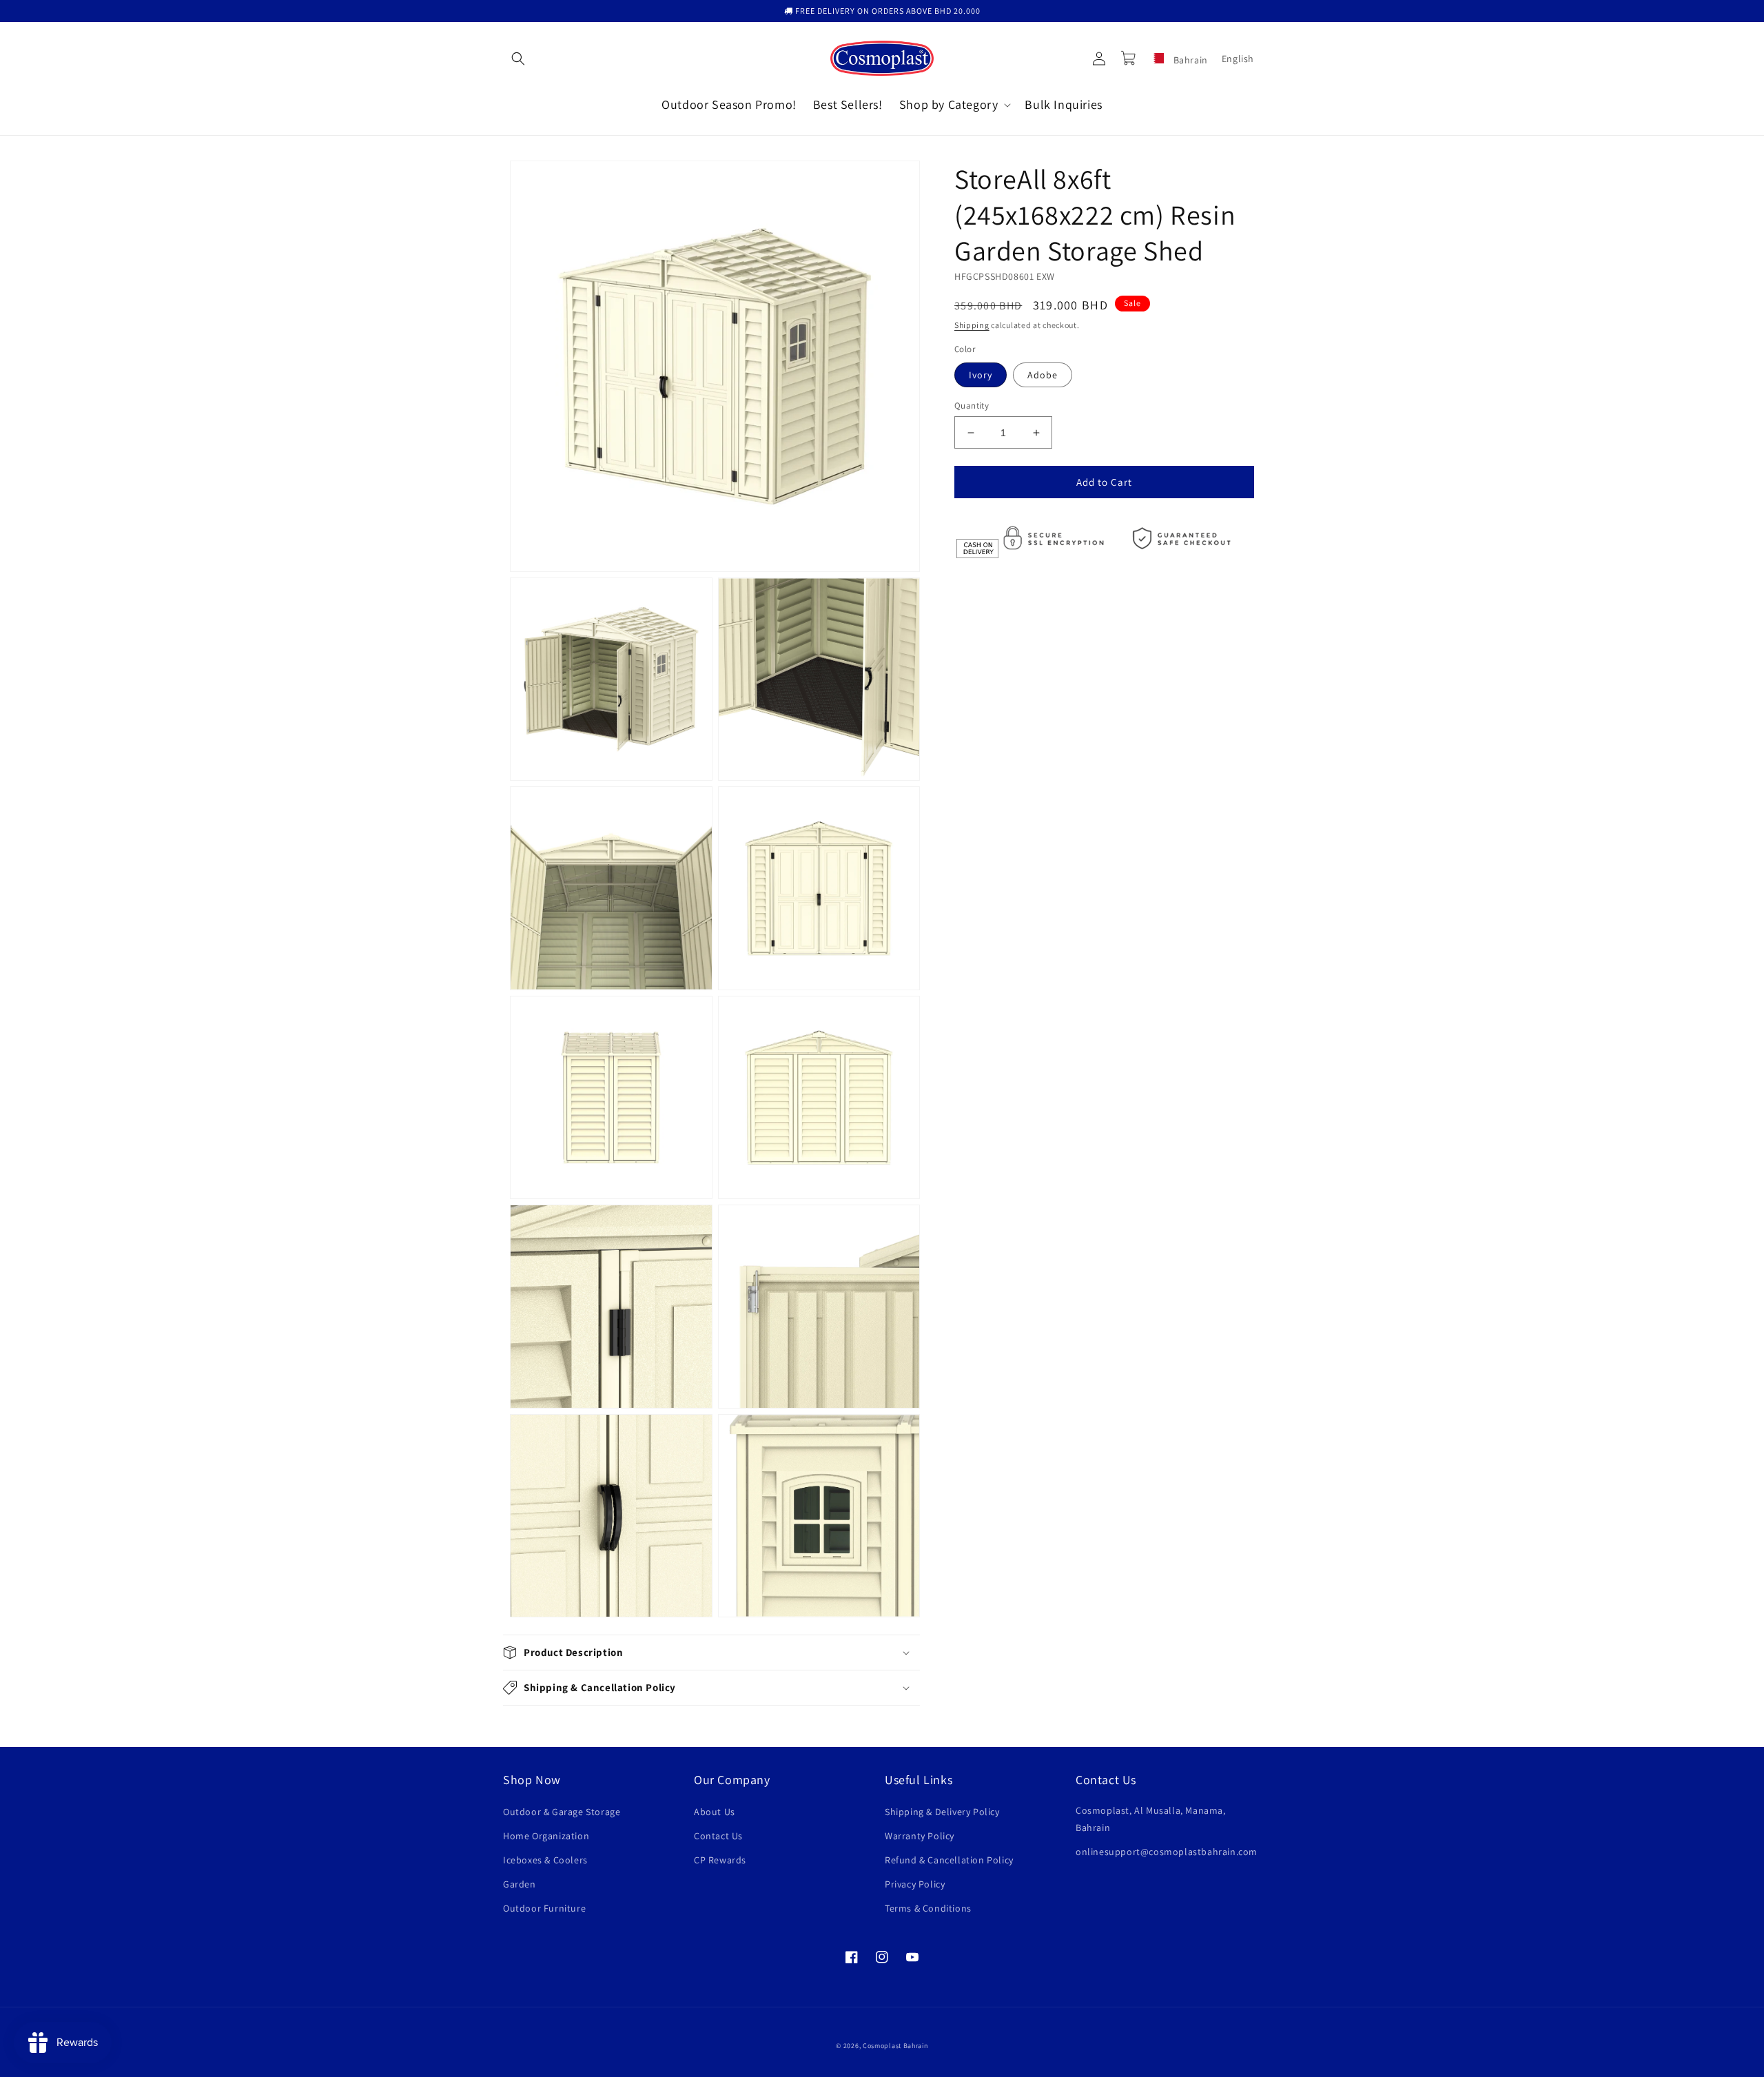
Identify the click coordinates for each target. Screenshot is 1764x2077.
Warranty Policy (920, 1836)
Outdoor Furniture (544, 1908)
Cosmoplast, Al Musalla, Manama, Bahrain (1151, 1819)
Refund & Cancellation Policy (949, 1860)
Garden (520, 1884)
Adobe (1043, 375)
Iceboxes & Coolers (545, 1860)
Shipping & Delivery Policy (942, 1812)
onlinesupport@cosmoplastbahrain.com (1167, 1852)
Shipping (972, 325)
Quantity (972, 406)
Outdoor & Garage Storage (562, 1812)
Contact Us (718, 1836)
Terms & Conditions (928, 1908)
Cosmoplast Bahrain (895, 2046)
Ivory (981, 375)
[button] (518, 59)
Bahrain (1189, 60)
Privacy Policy (915, 1884)
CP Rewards (720, 1860)
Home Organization (546, 1836)
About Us (715, 1812)
